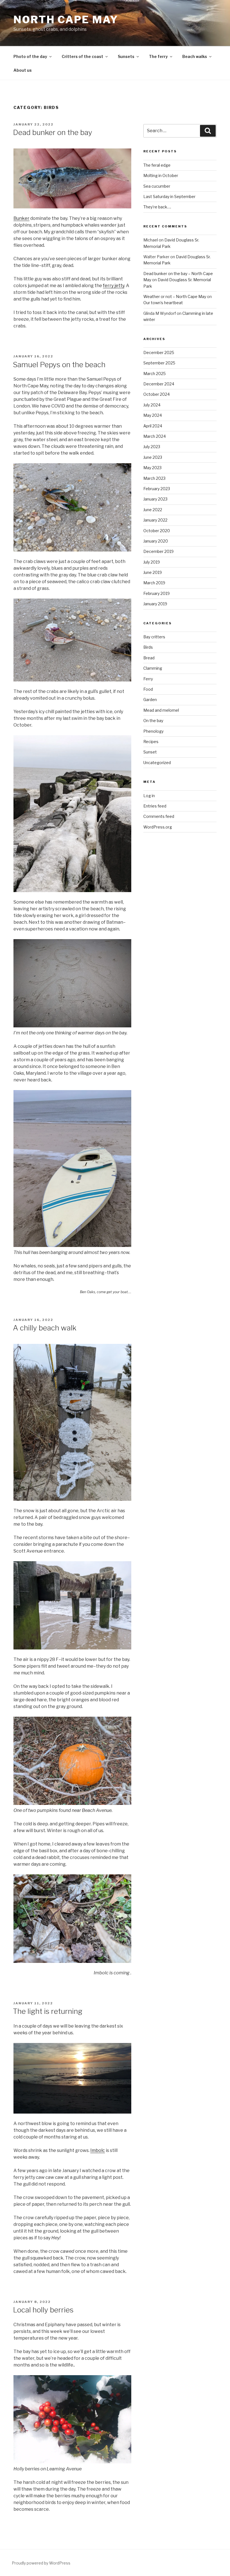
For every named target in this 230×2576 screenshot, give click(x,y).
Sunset (150, 752)
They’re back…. (157, 207)
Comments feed (159, 816)
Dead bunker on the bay (53, 132)
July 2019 (152, 562)
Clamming (153, 668)
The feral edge (157, 165)
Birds (148, 647)
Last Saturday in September (169, 196)
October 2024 (157, 394)
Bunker (21, 218)
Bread (149, 658)
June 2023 (153, 457)
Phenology (153, 731)
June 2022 (153, 510)
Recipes (151, 742)
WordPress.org (158, 827)
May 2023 (152, 468)
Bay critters (154, 637)
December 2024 (159, 384)
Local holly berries (43, 2310)
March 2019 (154, 583)
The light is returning (48, 2011)
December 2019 (158, 551)
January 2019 (155, 604)
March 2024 (155, 436)
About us (23, 70)
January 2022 (155, 520)
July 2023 (152, 447)
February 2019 (157, 593)
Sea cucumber (157, 186)
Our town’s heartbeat (163, 303)
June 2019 (153, 572)
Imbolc (98, 2150)
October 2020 (157, 531)
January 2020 (156, 541)
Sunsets (126, 56)
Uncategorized (157, 763)
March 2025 (155, 374)
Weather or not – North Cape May (175, 296)
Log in (149, 796)
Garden (150, 700)
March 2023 (154, 478)
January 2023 (155, 499)
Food (148, 689)
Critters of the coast (82, 56)
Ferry (148, 679)
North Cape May (66, 20)
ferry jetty (114, 286)
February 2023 (157, 489)
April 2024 (153, 426)
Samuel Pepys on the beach (59, 365)
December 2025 (159, 352)
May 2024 (153, 415)
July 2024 (152, 405)
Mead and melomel (161, 710)
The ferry (158, 56)
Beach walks (195, 56)
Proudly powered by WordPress (41, 2563)
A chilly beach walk (45, 1328)
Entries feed (155, 806)
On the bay (153, 721)
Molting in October (161, 175)
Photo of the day (30, 56)
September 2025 (159, 363)
